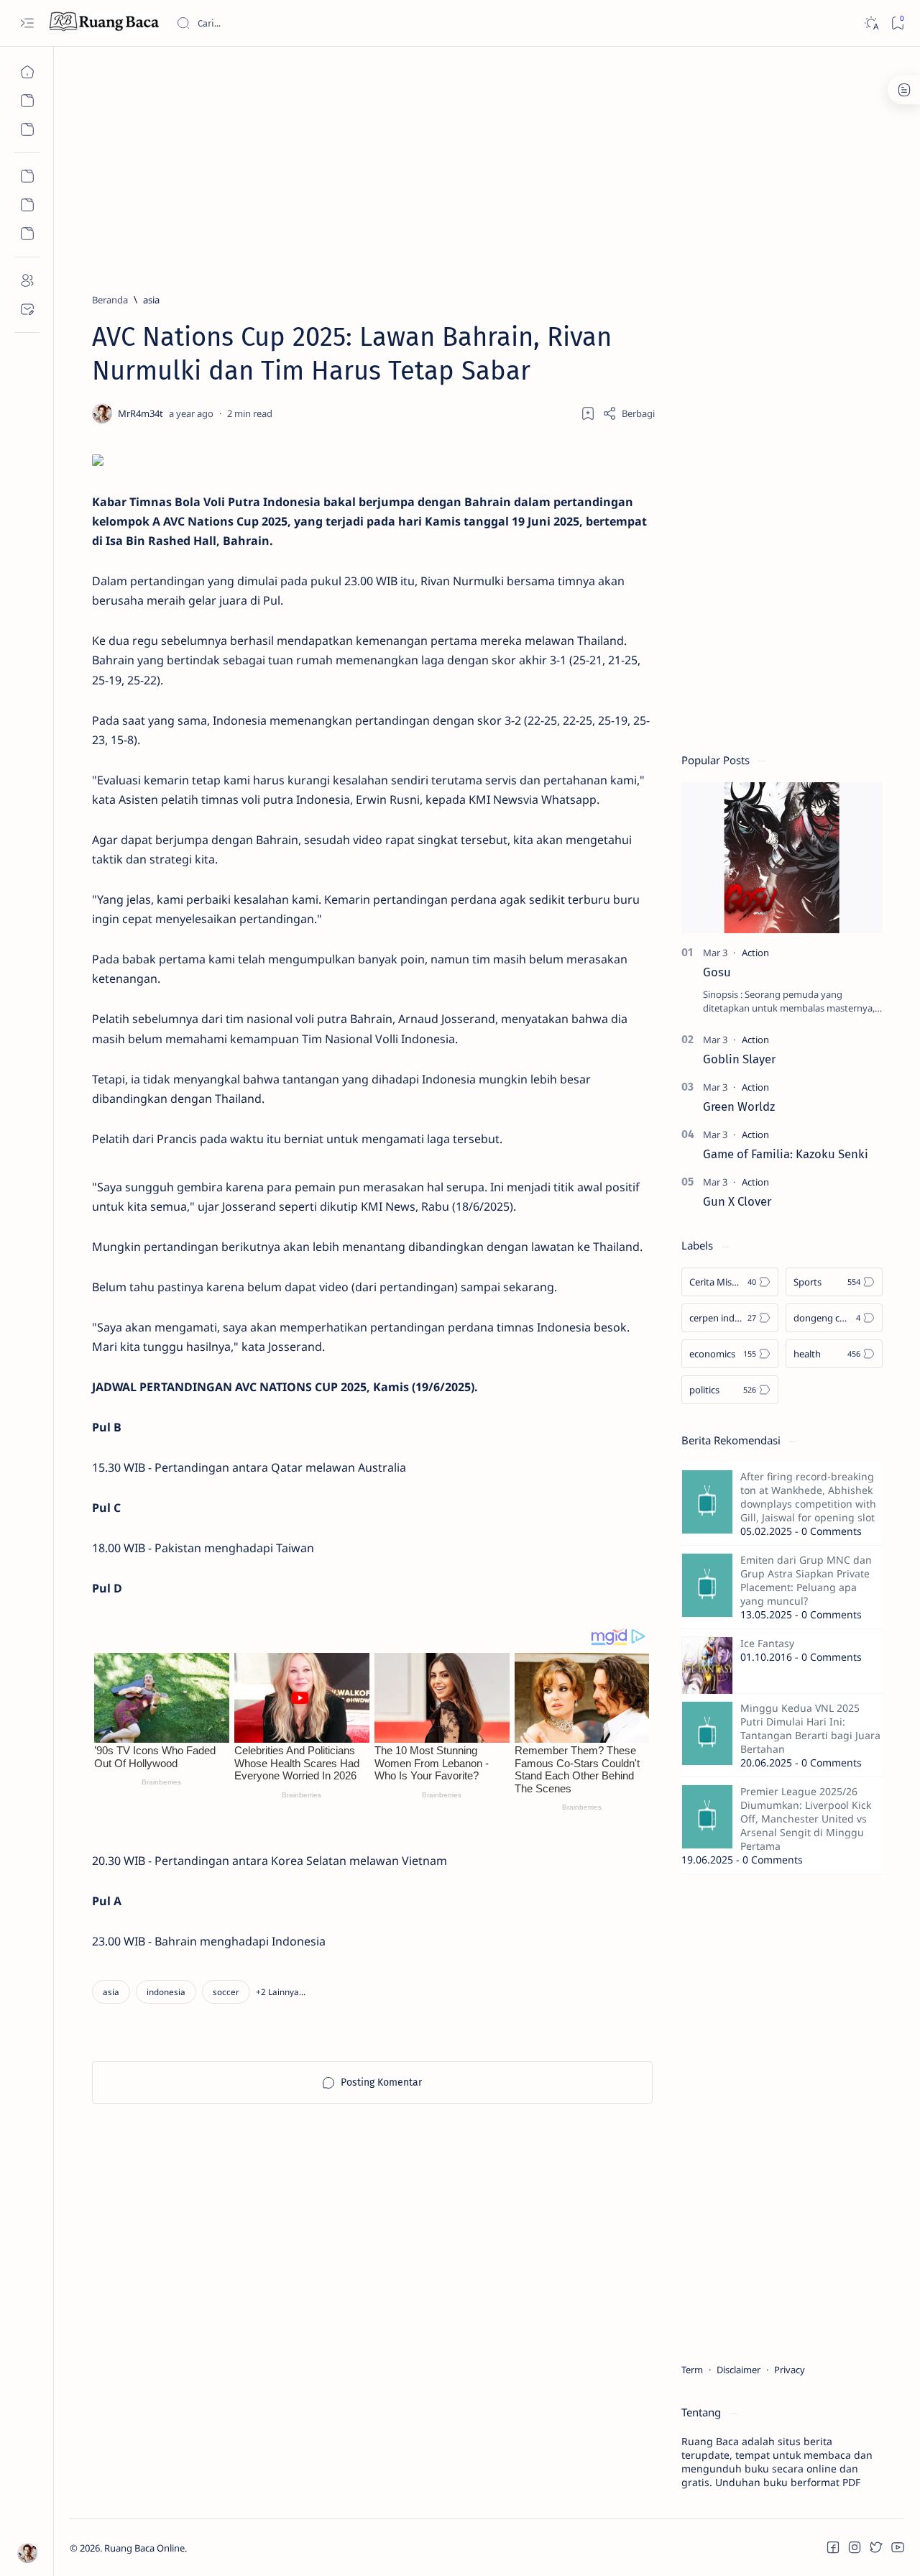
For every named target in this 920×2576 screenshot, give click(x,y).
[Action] (755, 953)
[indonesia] (166, 1992)
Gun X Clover (737, 1201)
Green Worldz (739, 1106)
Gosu (717, 972)
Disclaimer (739, 2370)
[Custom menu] (27, 176)
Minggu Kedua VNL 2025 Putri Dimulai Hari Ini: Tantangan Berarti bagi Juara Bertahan (810, 1728)
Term (692, 2370)
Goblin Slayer (739, 1059)
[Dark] (871, 23)
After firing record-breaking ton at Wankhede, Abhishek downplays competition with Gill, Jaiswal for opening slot (808, 1497)
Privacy (790, 2370)
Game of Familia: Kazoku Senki (786, 1154)
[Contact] (27, 309)
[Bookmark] (897, 23)
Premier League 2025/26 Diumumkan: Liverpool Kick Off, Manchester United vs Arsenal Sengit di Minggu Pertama (806, 1819)
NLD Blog (255, 2548)
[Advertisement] (487, 163)
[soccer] (226, 1992)
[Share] (629, 413)
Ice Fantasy (767, 1643)
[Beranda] (27, 72)
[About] (27, 280)
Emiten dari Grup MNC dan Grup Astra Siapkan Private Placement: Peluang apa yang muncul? (806, 1580)
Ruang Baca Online (144, 2548)
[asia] (111, 1992)
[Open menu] (27, 23)
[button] (281, 1992)
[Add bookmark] (588, 413)
